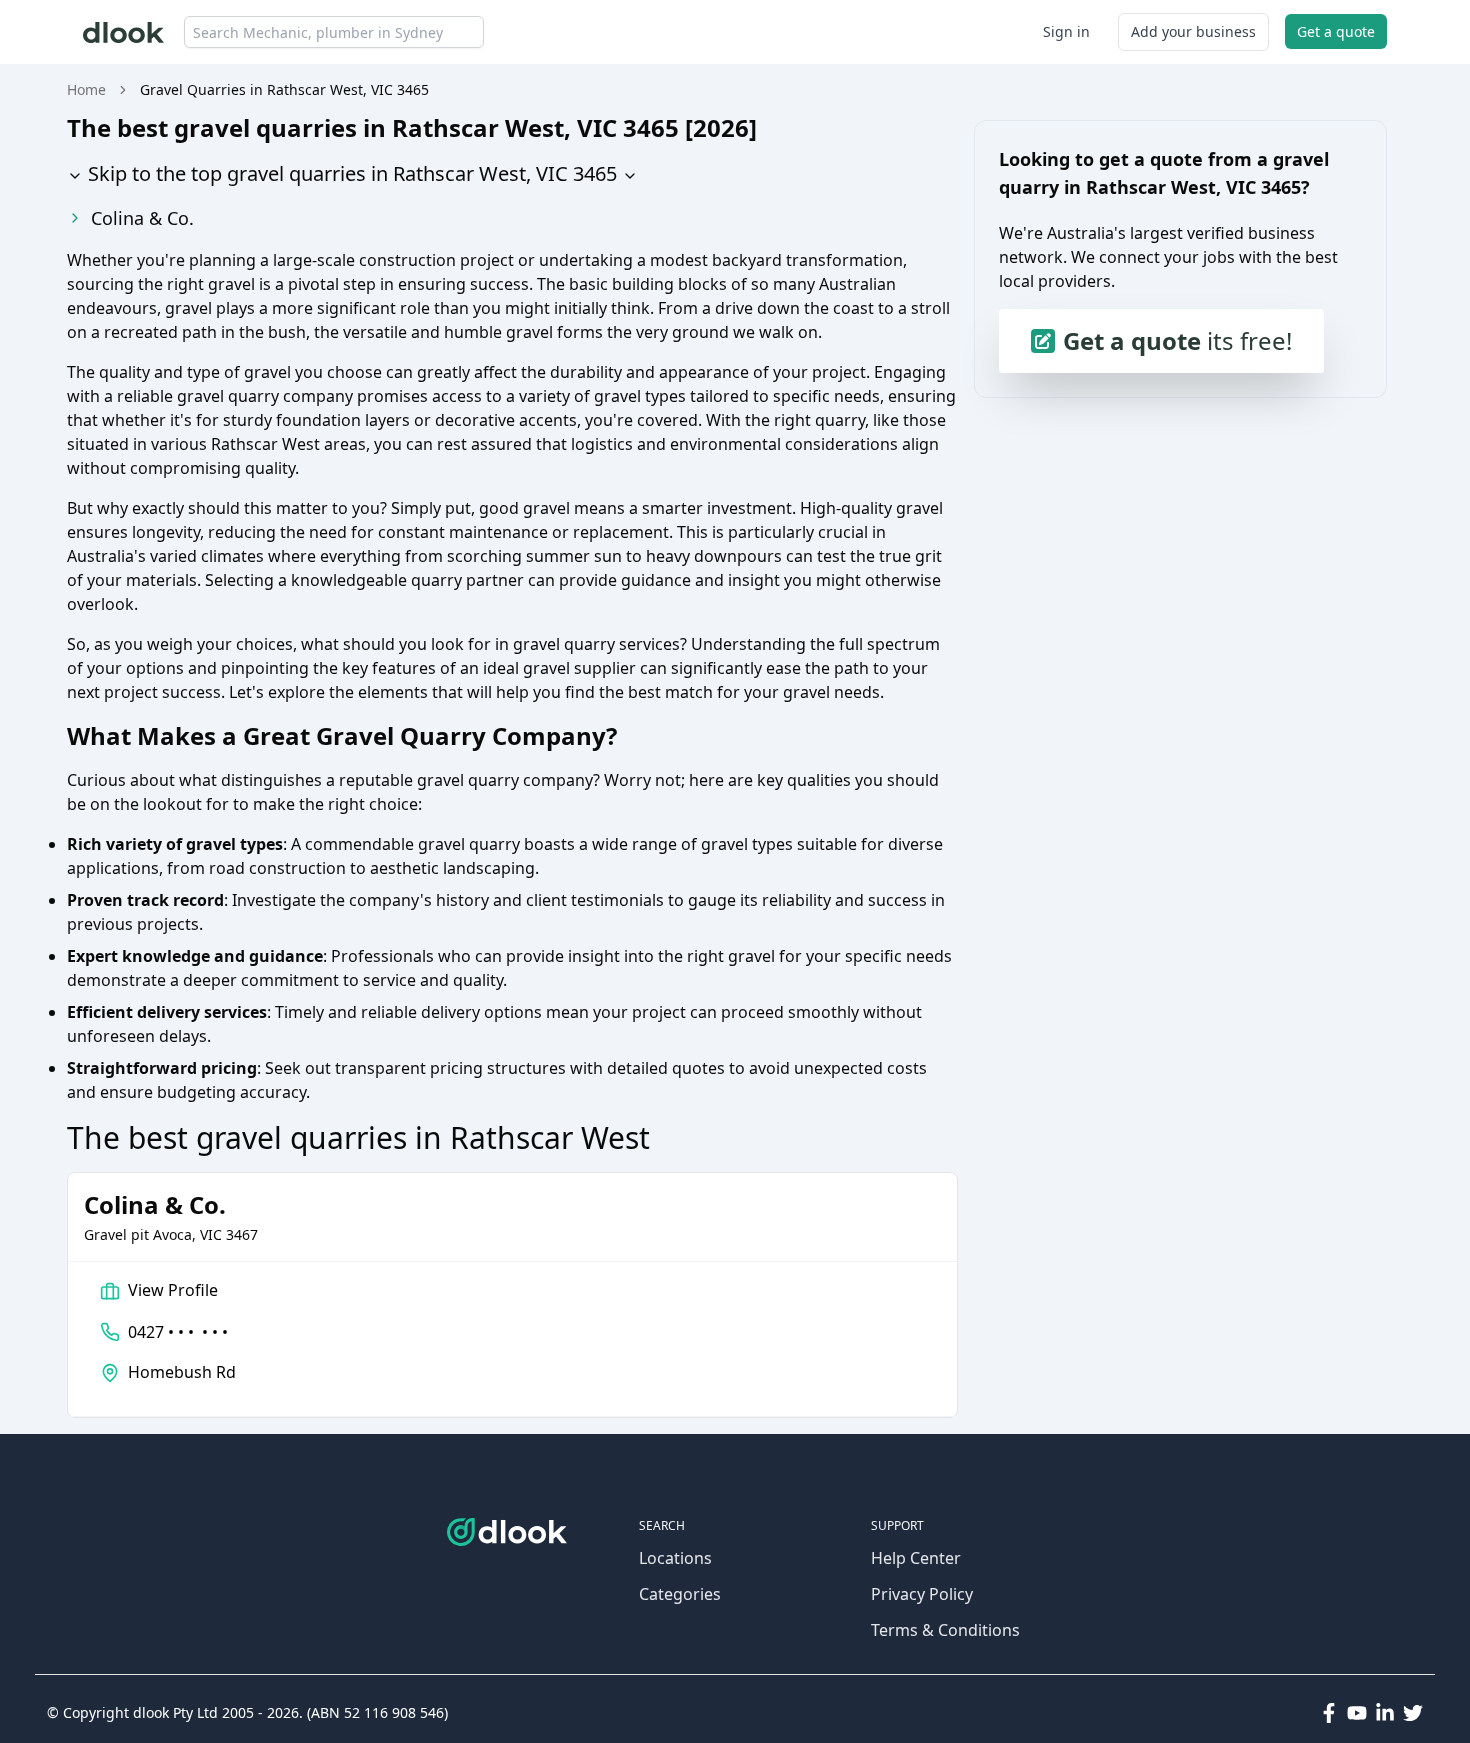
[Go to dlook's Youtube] (1357, 1713)
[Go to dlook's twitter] (1413, 1713)
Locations (675, 1558)
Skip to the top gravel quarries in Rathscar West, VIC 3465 (350, 173)
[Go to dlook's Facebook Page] (1329, 1713)
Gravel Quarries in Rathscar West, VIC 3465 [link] (284, 89)
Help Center (916, 1558)
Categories (680, 1594)
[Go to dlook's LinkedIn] (1385, 1713)
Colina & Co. (142, 218)
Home (86, 89)
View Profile (173, 1290)
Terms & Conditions (945, 1630)
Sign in (1066, 31)
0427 (178, 1332)
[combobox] (334, 32)
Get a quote (1336, 31)
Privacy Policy (922, 1594)
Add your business (1193, 31)
